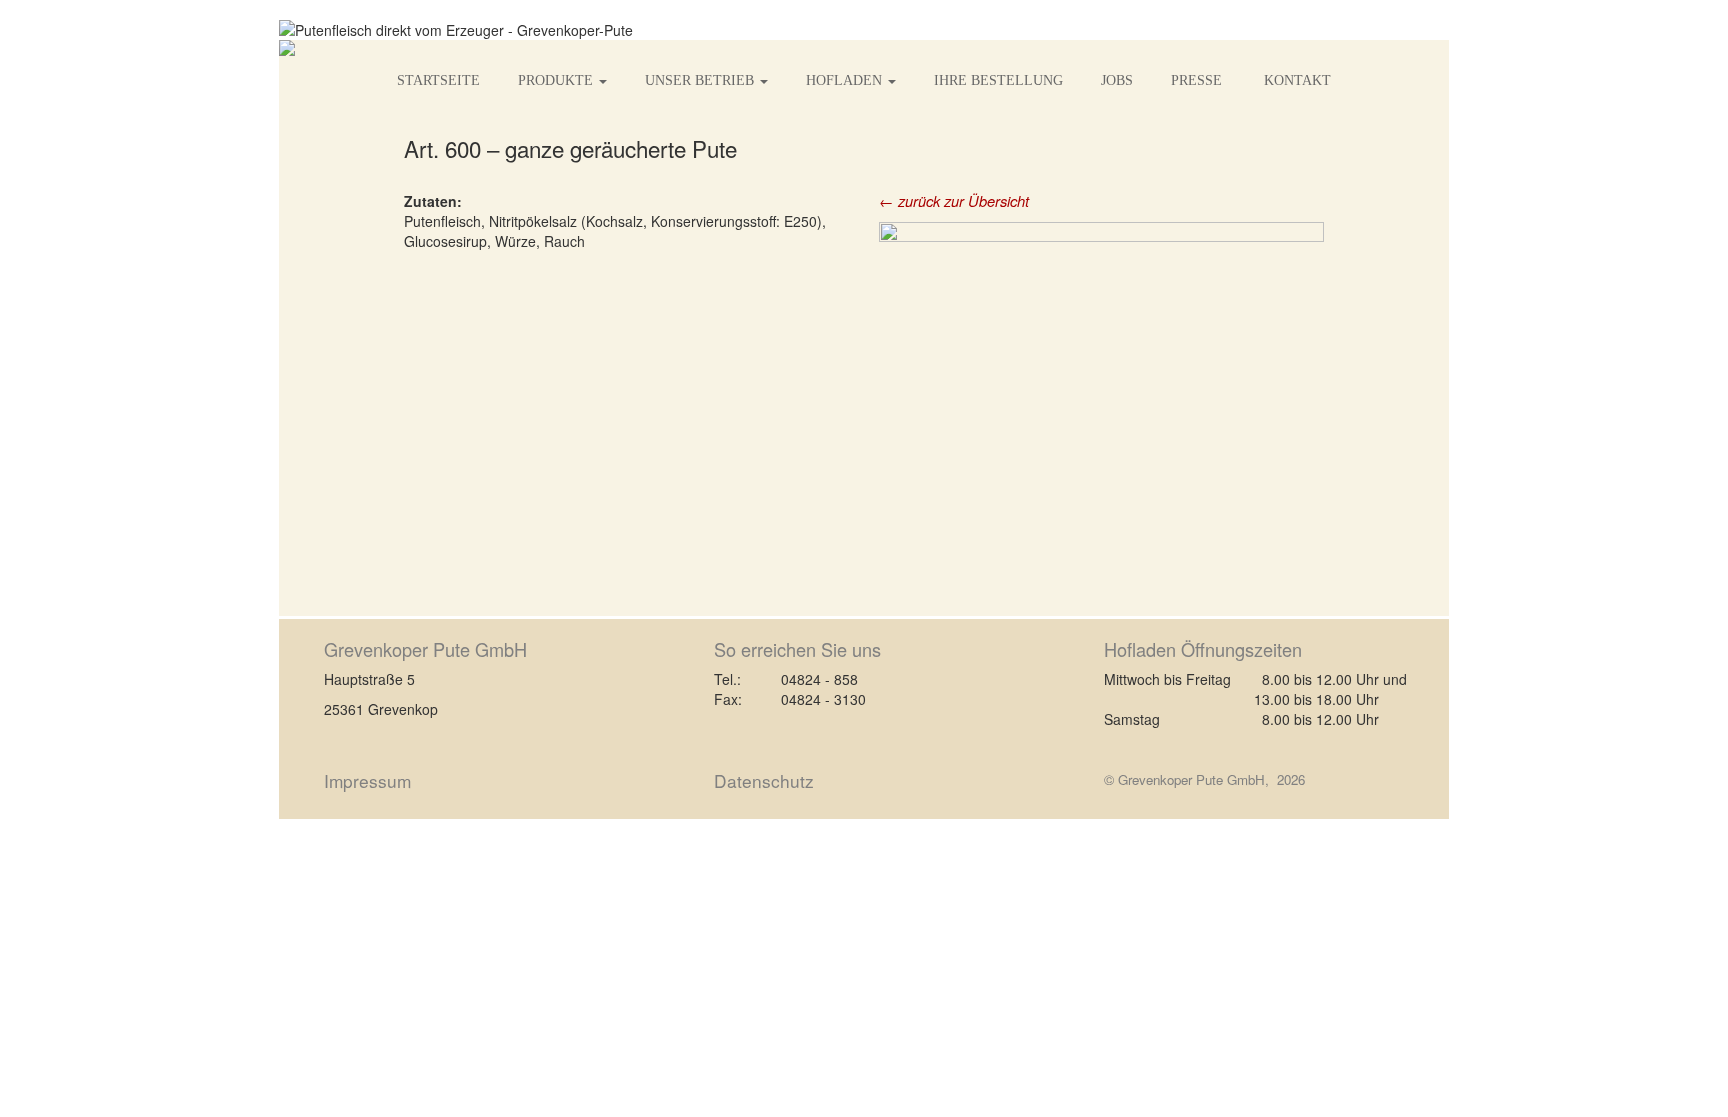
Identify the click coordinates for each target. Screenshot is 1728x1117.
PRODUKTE (557, 80)
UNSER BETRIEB (701, 80)
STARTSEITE (438, 80)
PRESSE (1198, 80)
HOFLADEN (846, 80)
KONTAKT (1297, 80)
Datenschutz (764, 780)
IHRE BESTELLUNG (998, 80)
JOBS (1117, 80)
